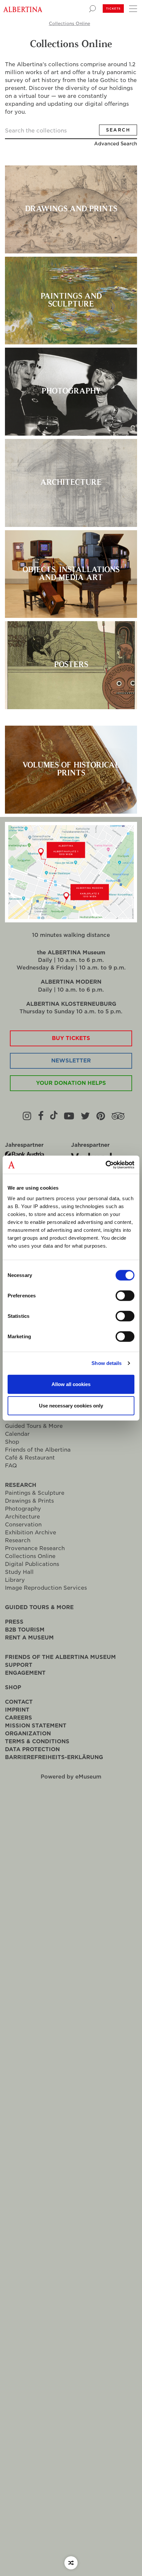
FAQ (11, 1466)
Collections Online (70, 24)
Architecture (22, 1517)
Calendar (17, 1434)
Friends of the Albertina (38, 1450)
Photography (23, 1509)
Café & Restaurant (30, 1458)
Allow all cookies (71, 1384)
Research (21, 1485)
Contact (19, 1702)
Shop (12, 1442)
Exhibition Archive (31, 1533)
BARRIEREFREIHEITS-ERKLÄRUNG (54, 1757)
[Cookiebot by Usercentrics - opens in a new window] (106, 1165)
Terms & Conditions (37, 1741)
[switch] (125, 1295)
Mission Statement (36, 1726)
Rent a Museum (29, 1638)
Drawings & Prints (29, 1501)
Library (15, 1580)
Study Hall (19, 1572)
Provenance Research (35, 1548)
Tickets (113, 9)
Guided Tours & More (34, 1426)
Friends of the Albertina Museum (60, 1657)
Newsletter (71, 1061)
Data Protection (32, 1749)
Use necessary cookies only (71, 1406)
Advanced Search (116, 144)
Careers (18, 1718)
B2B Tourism (25, 1630)
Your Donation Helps (71, 1083)
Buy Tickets (71, 1038)
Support (19, 1665)
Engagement (25, 1673)
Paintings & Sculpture (35, 1493)
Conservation (23, 1525)
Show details (106, 1363)
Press (14, 1622)
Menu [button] (132, 8)
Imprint (17, 1710)
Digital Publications (32, 1564)
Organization (28, 1734)
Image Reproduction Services (46, 1588)
